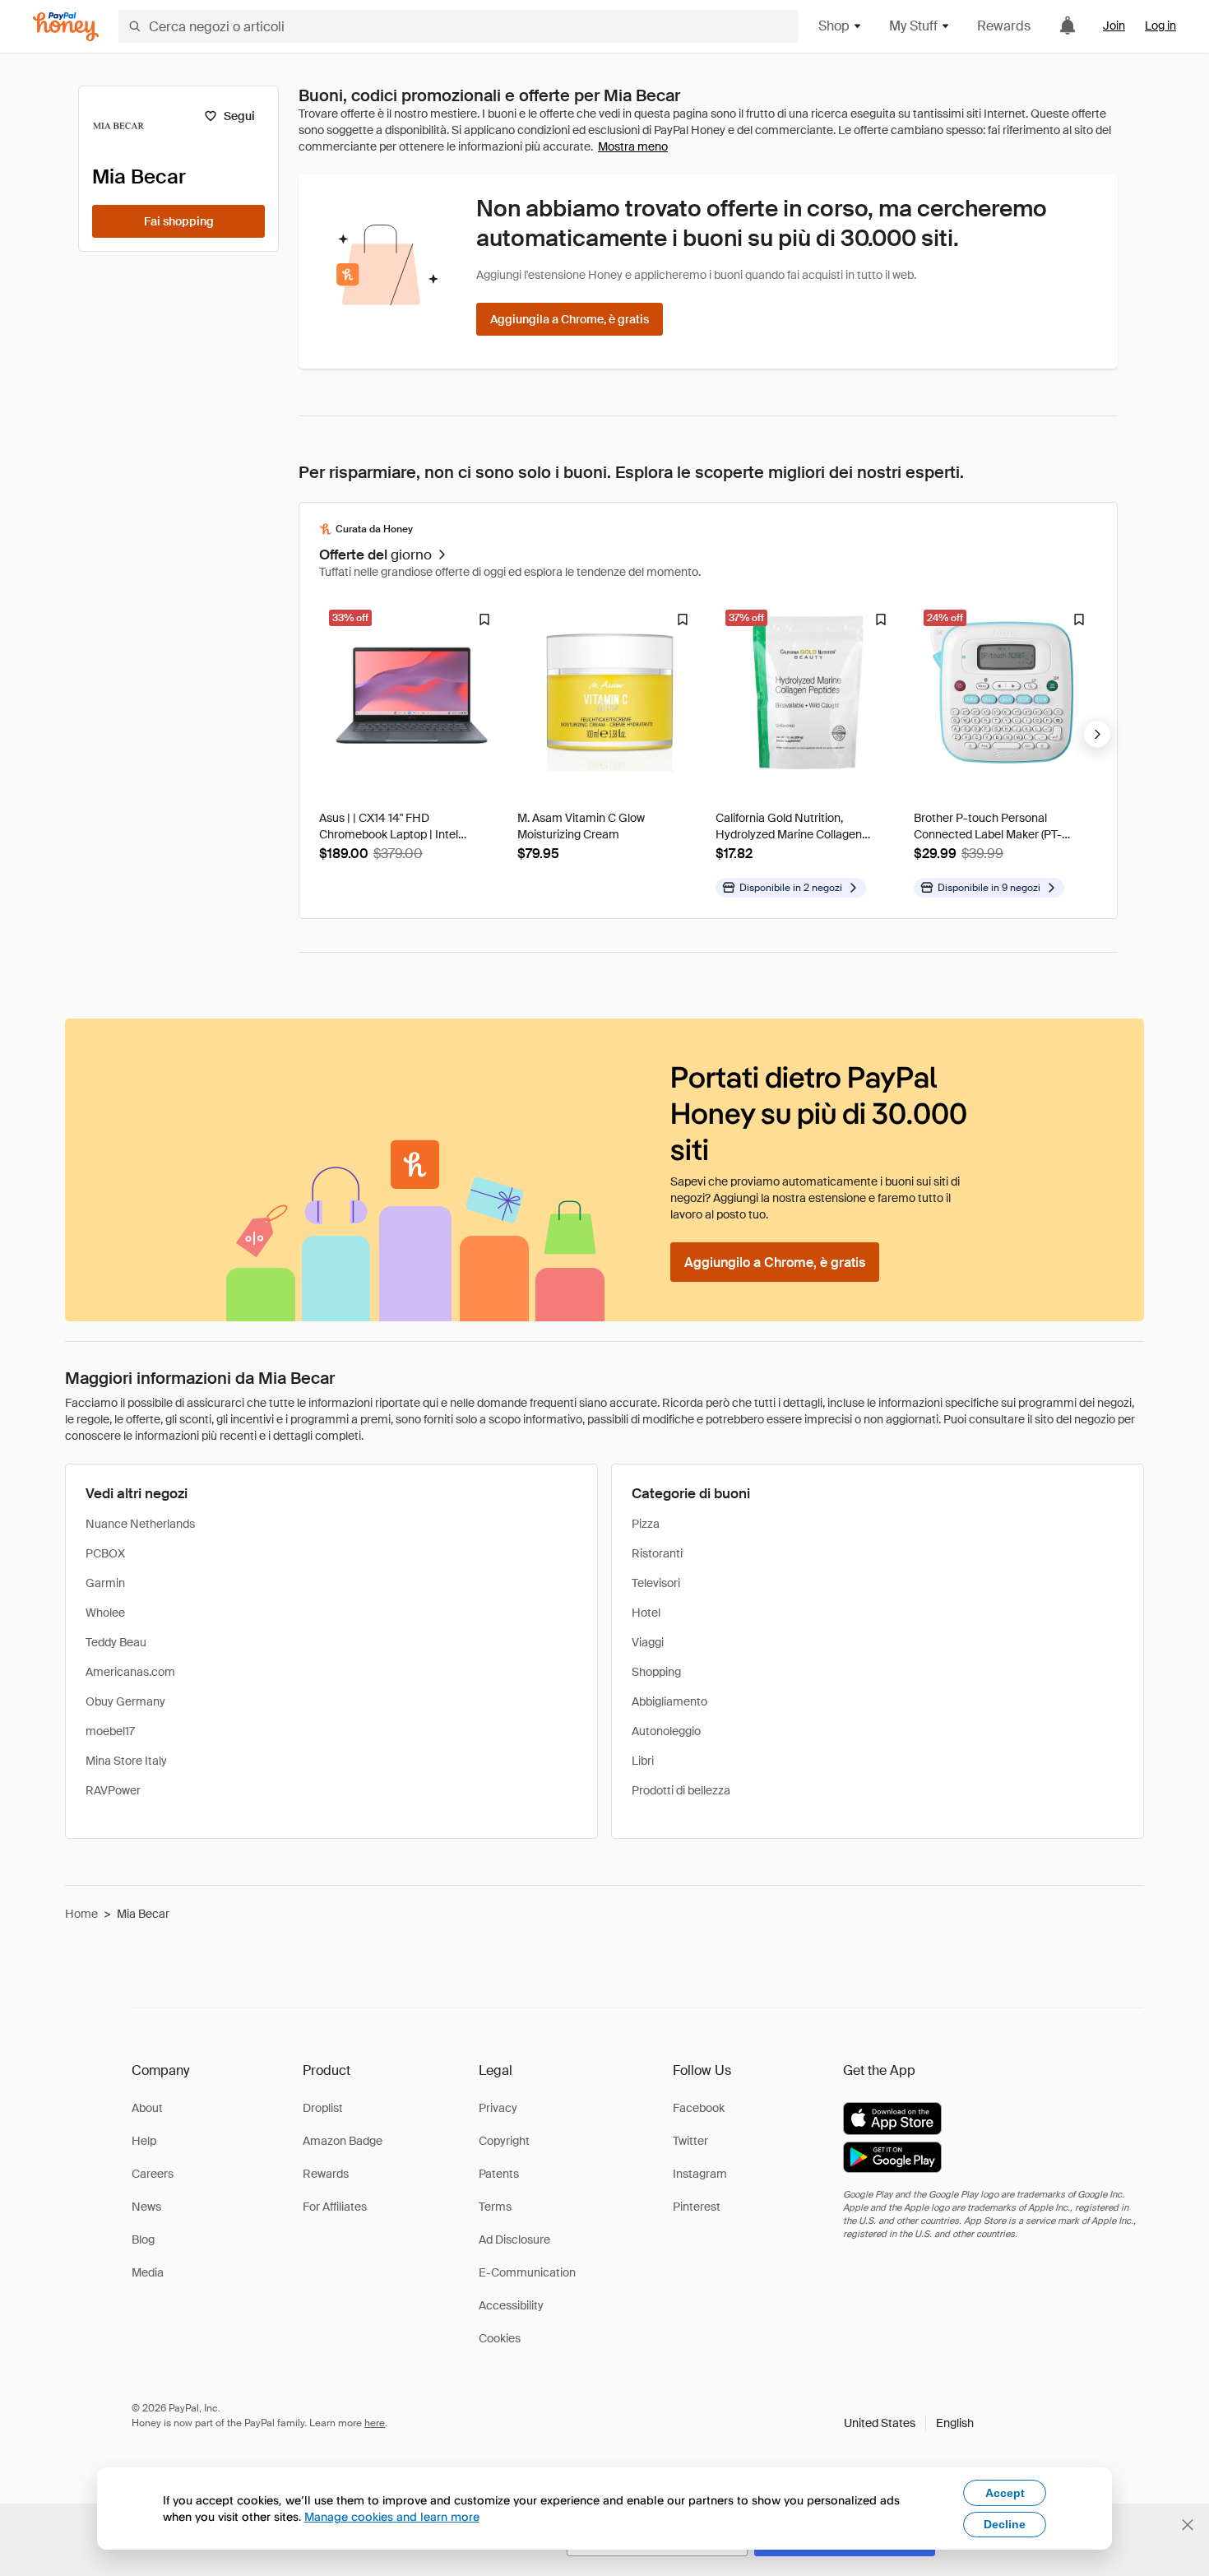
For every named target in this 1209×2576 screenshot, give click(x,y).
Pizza (646, 1524)
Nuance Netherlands (140, 1524)
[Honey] (66, 27)
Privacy (498, 2108)
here (375, 2423)
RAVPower (113, 1790)
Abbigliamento (669, 1701)
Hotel (646, 1613)
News (146, 2207)
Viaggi (648, 1642)
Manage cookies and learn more (392, 2516)
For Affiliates (335, 2207)
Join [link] (1114, 26)
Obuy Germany (125, 1701)
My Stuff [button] (913, 26)
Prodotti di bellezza (681, 1790)
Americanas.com (130, 1672)
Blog (143, 2239)
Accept (1005, 2493)
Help (144, 2141)
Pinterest (697, 2207)
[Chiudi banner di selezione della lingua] (1188, 2525)
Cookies (500, 2338)
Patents (499, 2174)
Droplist (323, 2108)
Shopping (656, 1672)
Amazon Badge (343, 2141)
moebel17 (110, 1731)
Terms (495, 2207)
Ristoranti (657, 1553)
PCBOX (105, 1553)
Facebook (699, 2108)
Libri (643, 1761)
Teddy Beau (116, 1642)
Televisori (656, 1583)
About (147, 2108)
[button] (909, 2423)
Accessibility (511, 2305)
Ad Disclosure (514, 2239)
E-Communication (527, 2272)
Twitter (690, 2141)
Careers (153, 2174)
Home (81, 1914)
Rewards (1004, 26)
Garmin (105, 1583)
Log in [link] (1160, 26)
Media (148, 2272)
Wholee (105, 1613)
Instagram (700, 2174)
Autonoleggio (666, 1731)
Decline (1005, 2524)
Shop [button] (834, 26)
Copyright (504, 2141)
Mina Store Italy (126, 1761)
